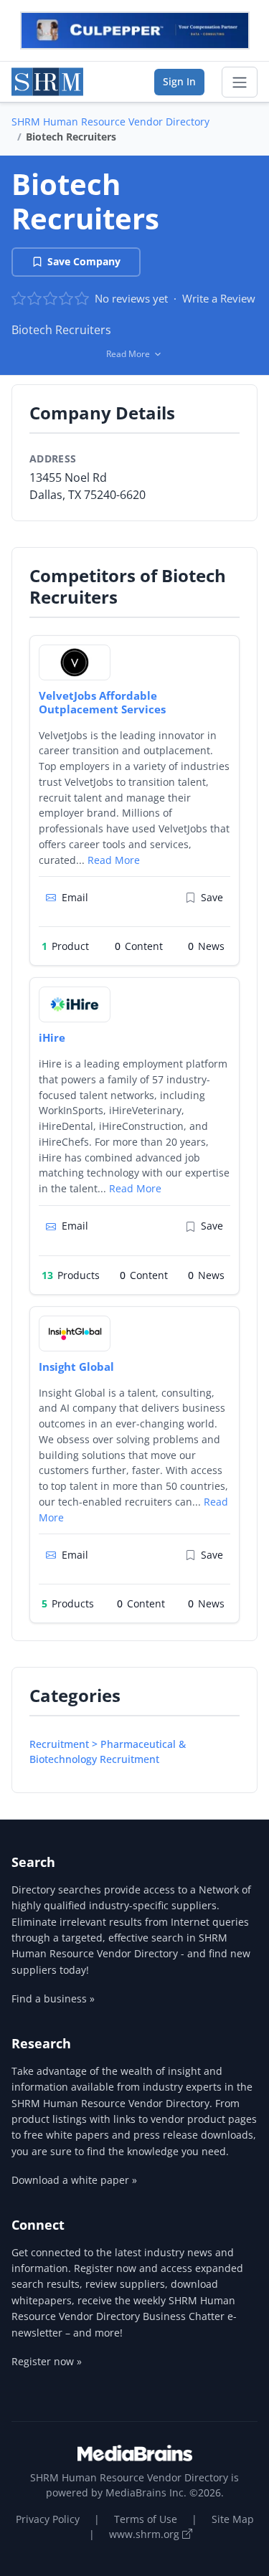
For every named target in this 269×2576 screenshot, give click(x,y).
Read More (114, 860)
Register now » (47, 2361)
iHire (52, 1037)
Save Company (84, 261)
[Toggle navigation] (240, 82)
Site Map (233, 2519)
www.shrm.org (146, 2534)
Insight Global (76, 1367)
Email (75, 897)
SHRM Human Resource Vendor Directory (110, 122)
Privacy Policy (48, 2519)
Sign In (179, 81)
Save (212, 897)
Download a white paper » (74, 2180)
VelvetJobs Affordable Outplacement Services (102, 702)
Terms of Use (146, 2519)
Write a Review (219, 298)
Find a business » (53, 1998)
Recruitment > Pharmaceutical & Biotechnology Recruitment (108, 1752)
